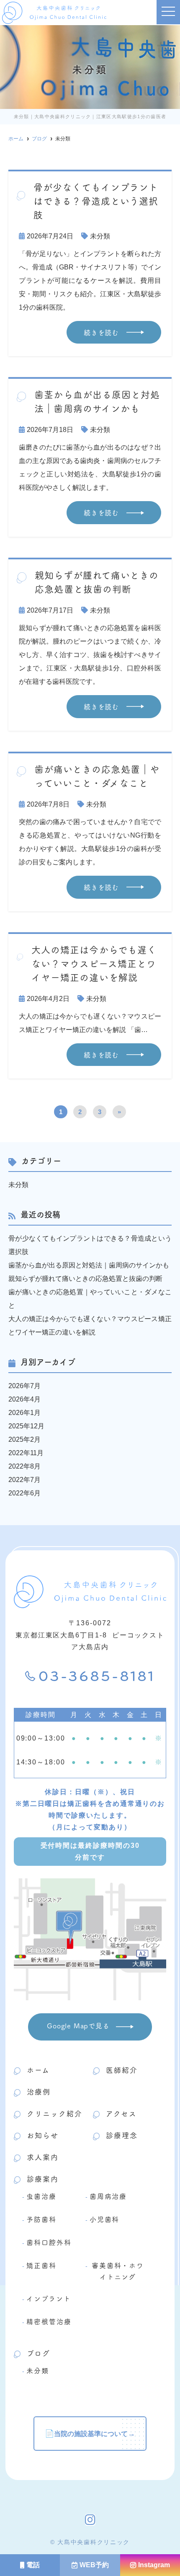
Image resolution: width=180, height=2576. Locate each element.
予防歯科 (41, 2219)
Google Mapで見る (78, 2025)
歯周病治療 (108, 2196)
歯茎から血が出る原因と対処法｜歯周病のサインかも (89, 1265)
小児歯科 (105, 2219)
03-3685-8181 (97, 1677)
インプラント (49, 2298)
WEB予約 (94, 2565)
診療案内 (43, 2179)
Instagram (154, 2565)
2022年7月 (24, 1480)
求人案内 (43, 2157)
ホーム (38, 2070)
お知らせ (43, 2135)
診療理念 (122, 2135)
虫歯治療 (41, 2196)
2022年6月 (24, 1493)
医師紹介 (122, 2070)
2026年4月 (24, 1399)
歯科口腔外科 (49, 2242)
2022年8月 (24, 1466)
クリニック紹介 (55, 2113)
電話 (33, 2565)
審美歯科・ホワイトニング (118, 2271)
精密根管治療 (49, 2321)
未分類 (100, 236)
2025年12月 (26, 1426)
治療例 (39, 2092)
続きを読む (101, 332)
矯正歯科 (41, 2265)
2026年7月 (24, 1386)
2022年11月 (26, 1453)
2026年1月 (24, 1413)
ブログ (39, 2353)
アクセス (121, 2113)
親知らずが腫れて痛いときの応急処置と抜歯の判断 (85, 1279)
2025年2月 (24, 1439)
